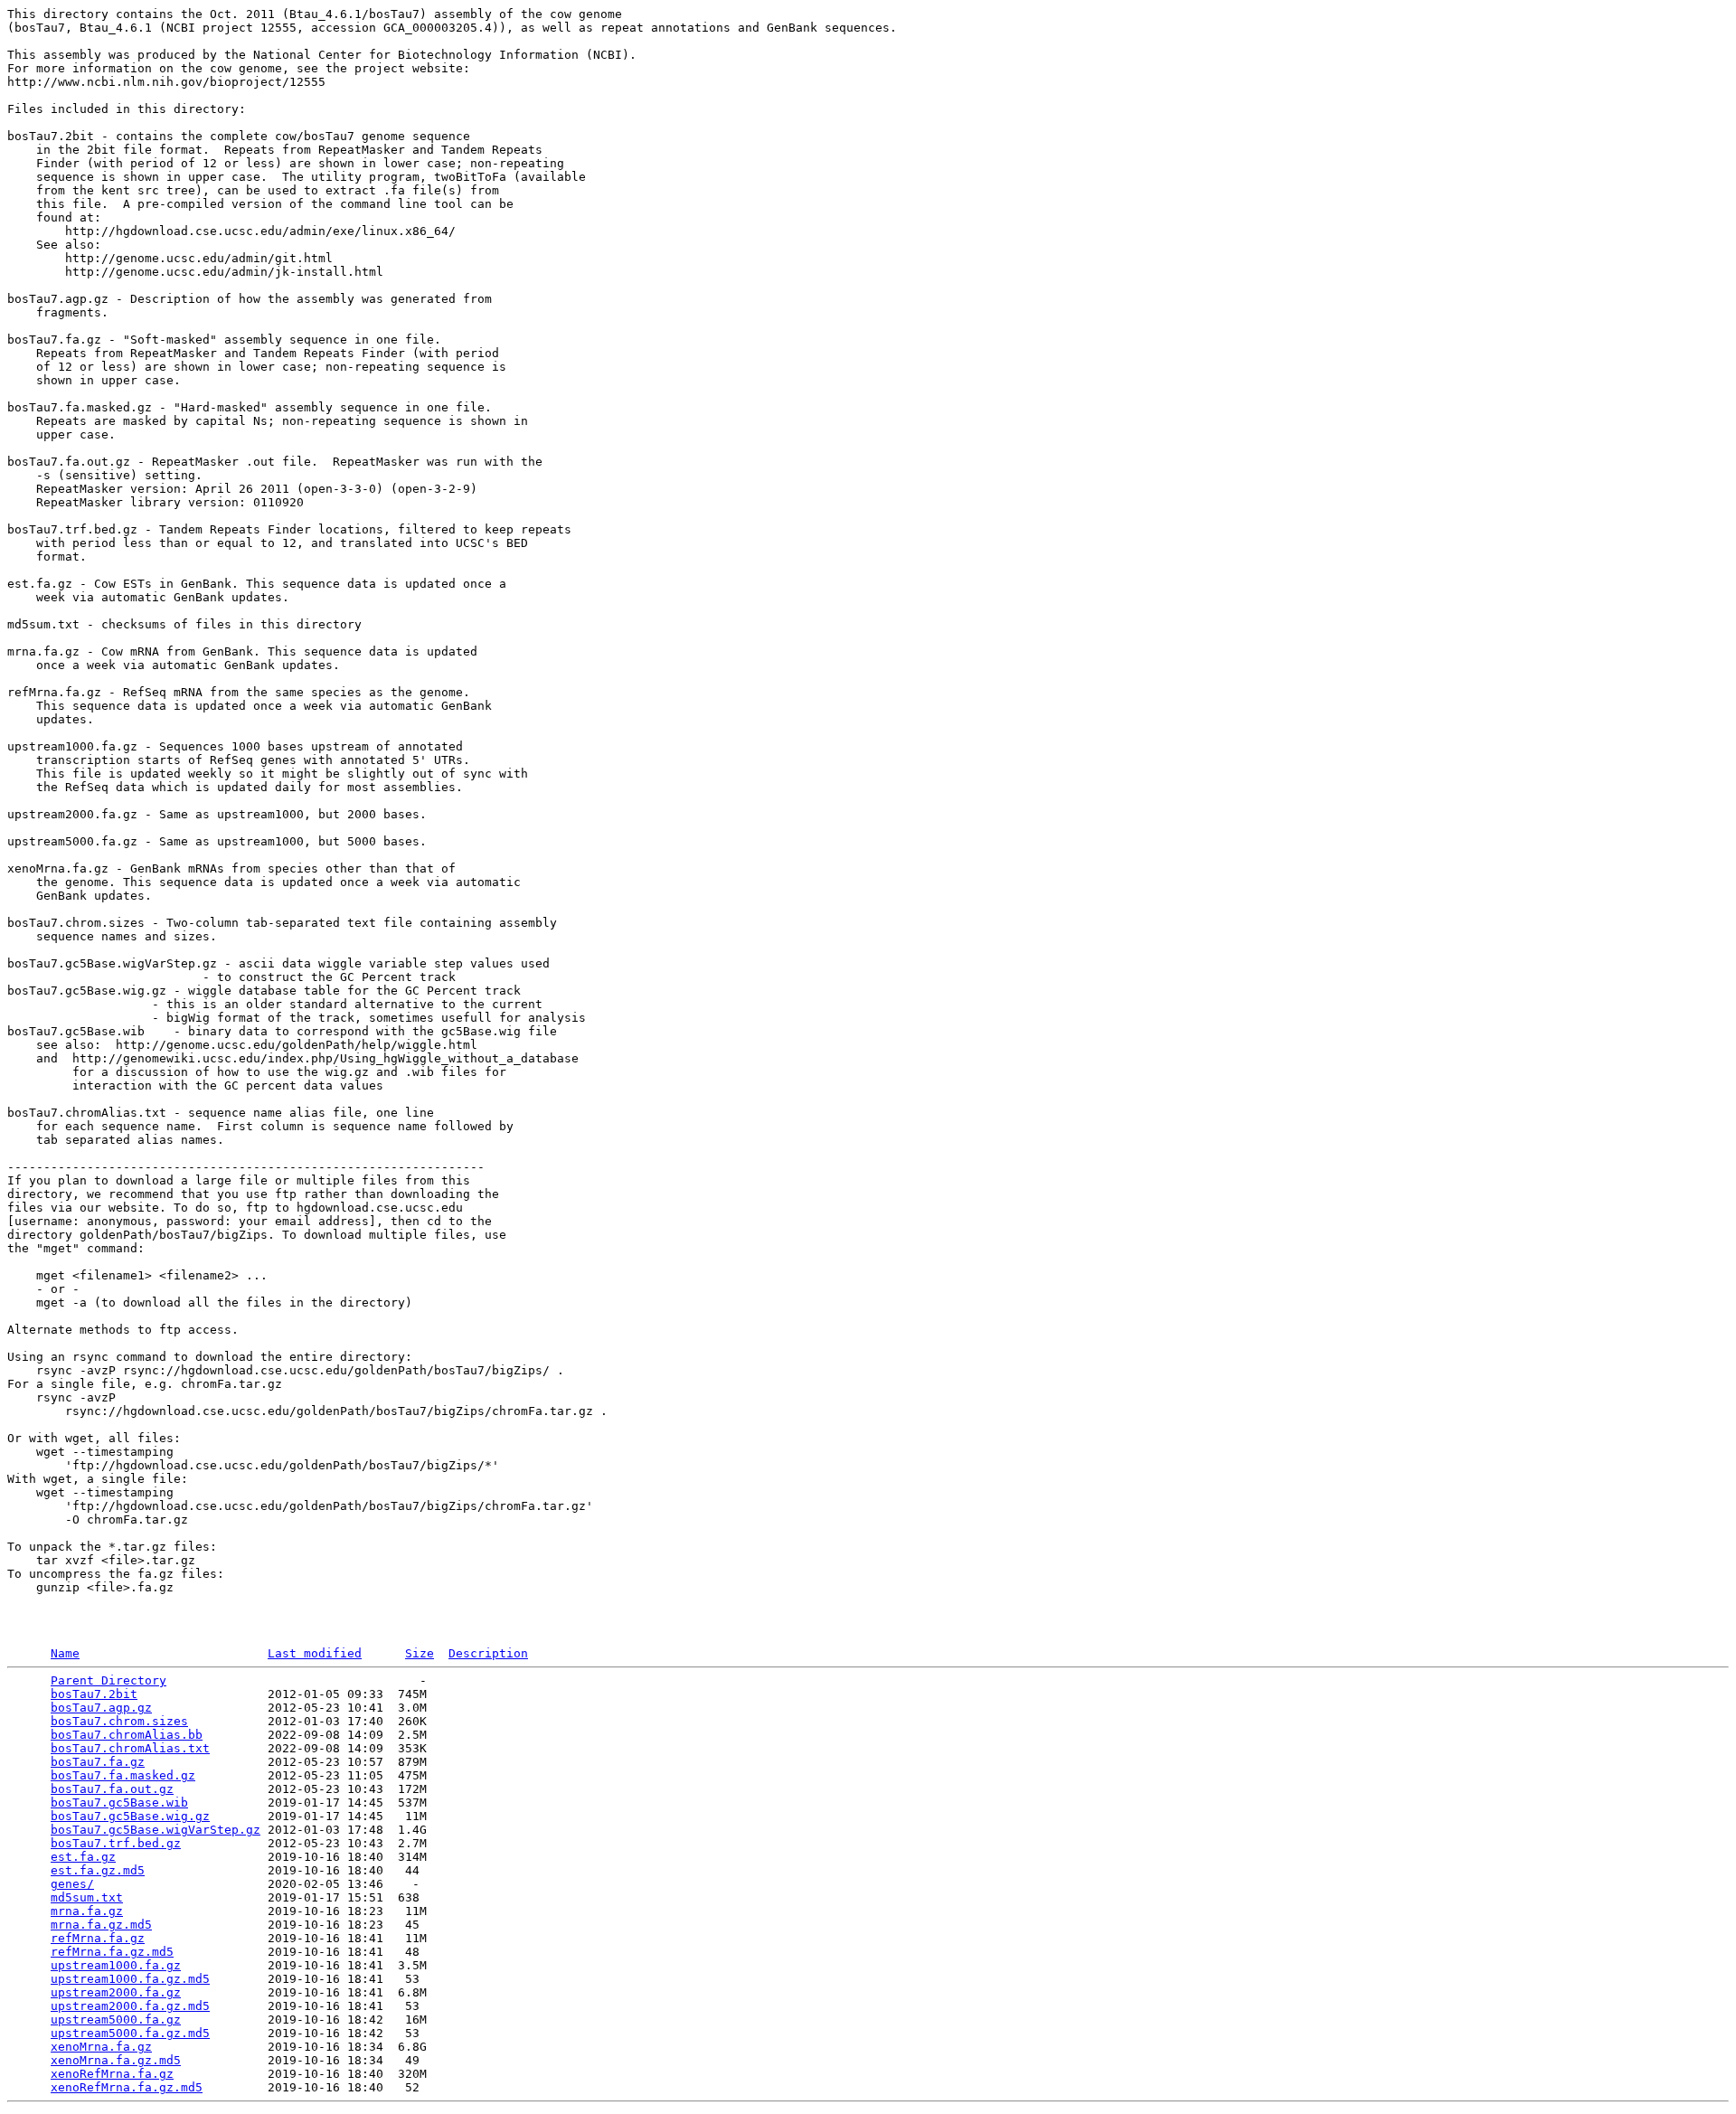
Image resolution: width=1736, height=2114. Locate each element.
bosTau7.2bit (94, 1694)
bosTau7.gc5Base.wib (119, 1803)
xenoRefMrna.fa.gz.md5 (127, 2087)
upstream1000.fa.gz (116, 1965)
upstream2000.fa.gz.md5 (130, 2006)
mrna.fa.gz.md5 (101, 1925)
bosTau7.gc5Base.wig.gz (130, 1816)
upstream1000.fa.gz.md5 (130, 1979)
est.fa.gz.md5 (98, 1870)
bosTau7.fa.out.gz (112, 1789)
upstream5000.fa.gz (116, 2020)
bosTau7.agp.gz (101, 1708)
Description (488, 1653)
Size (420, 1653)
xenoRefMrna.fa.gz (112, 2074)
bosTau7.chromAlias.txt (130, 1748)
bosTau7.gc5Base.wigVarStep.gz (156, 1830)
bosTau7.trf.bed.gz (116, 1843)
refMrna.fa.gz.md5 (112, 1952)
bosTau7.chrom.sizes (119, 1721)
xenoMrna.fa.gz (101, 2047)
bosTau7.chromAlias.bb (127, 1735)
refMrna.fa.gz (98, 1938)
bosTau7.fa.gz (98, 1762)
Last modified (315, 1653)
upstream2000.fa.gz (116, 1992)
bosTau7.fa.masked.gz (123, 1775)
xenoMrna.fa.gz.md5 (116, 2060)
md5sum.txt (87, 1897)
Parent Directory (108, 1680)
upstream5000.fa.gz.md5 (130, 2033)
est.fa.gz (83, 1857)
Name (65, 1653)
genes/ (72, 1884)
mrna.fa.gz (87, 1911)
